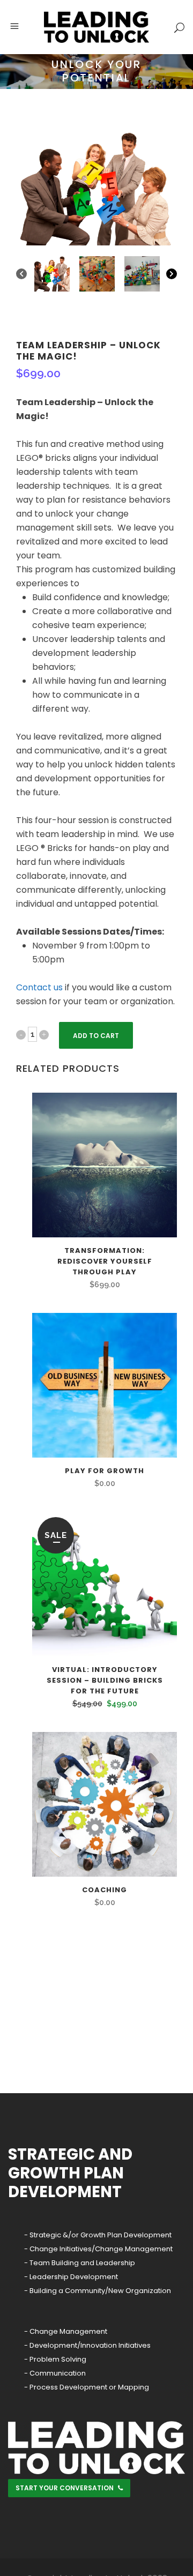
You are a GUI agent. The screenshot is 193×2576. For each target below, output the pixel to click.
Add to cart (96, 1036)
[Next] (172, 274)
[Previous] (21, 274)
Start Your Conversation (65, 2488)
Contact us (39, 987)
